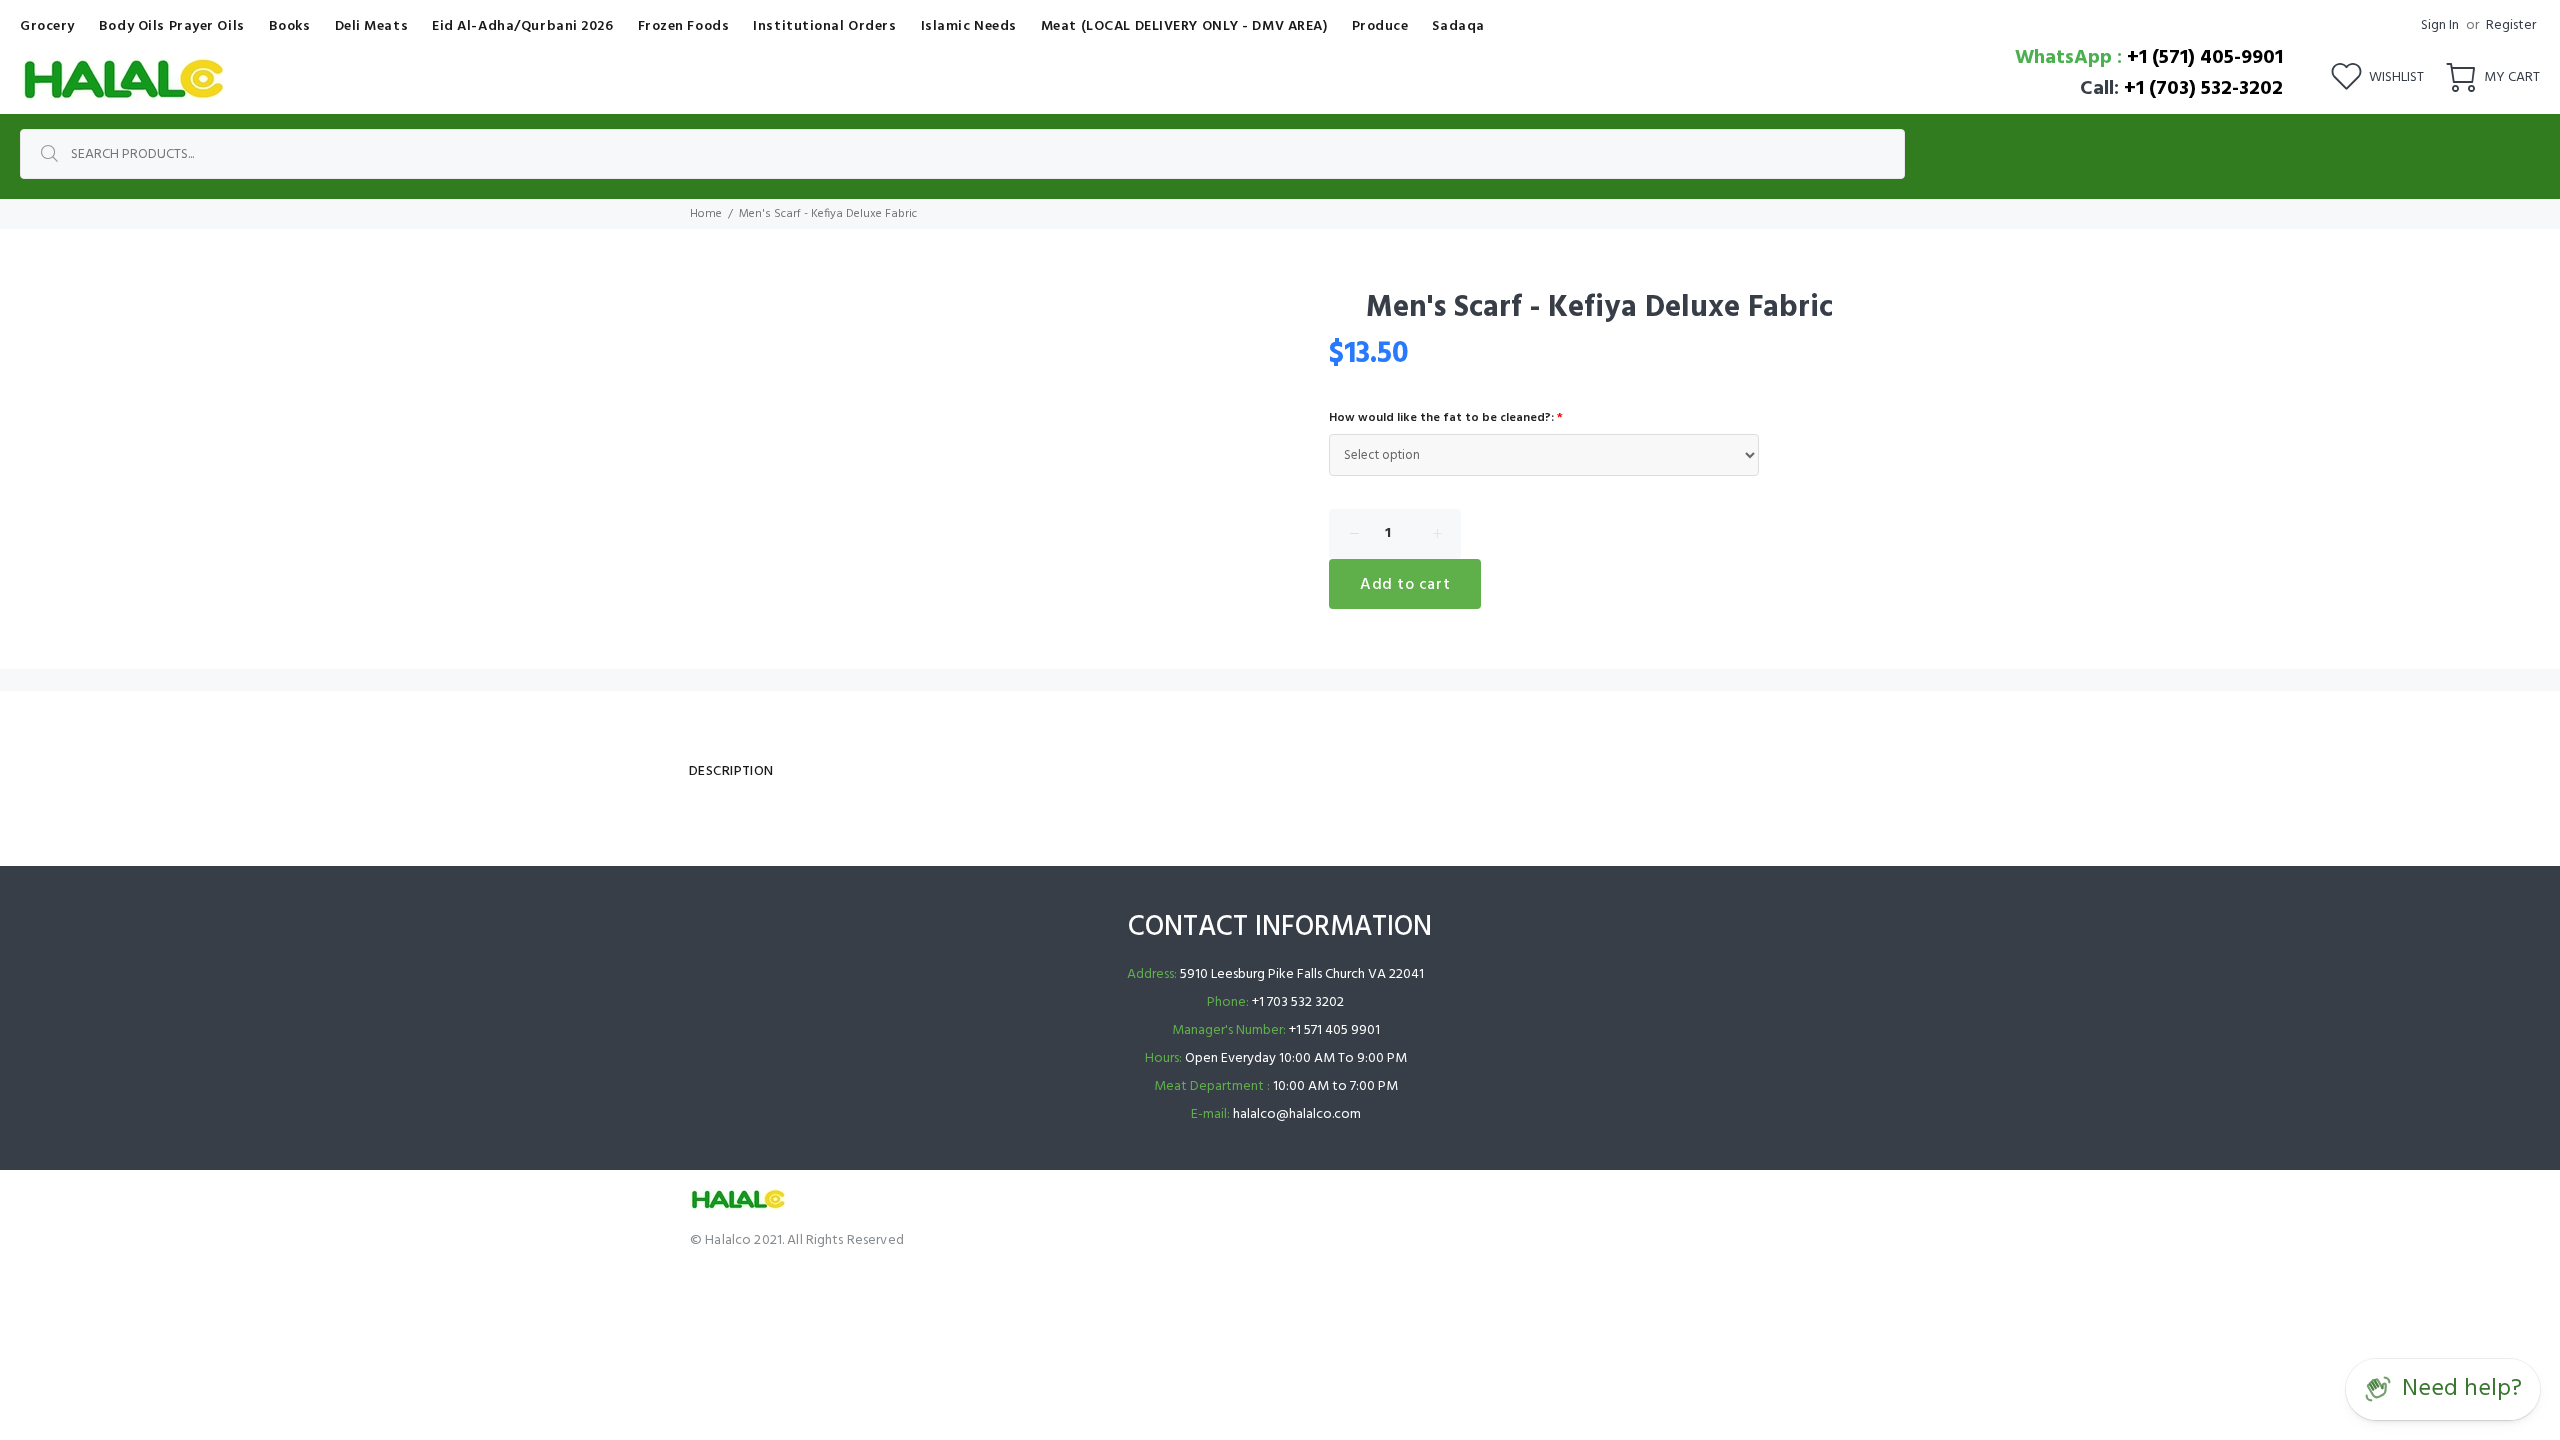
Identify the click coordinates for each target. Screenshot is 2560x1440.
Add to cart (1405, 585)
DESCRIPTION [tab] (731, 771)
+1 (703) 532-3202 (2203, 89)
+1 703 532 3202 (1298, 1002)
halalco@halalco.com (1297, 1114)
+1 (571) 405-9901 (2205, 58)
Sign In (2440, 25)
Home (706, 214)
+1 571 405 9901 (1334, 1030)
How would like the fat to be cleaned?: (1446, 418)
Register (2511, 25)
